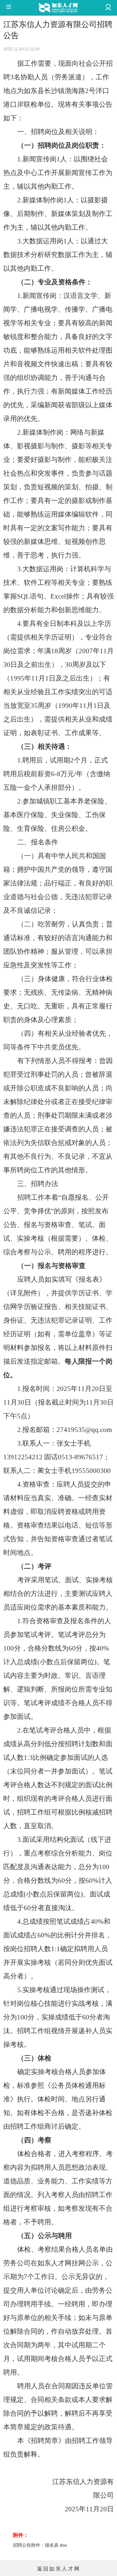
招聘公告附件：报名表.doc (40, 2545)
